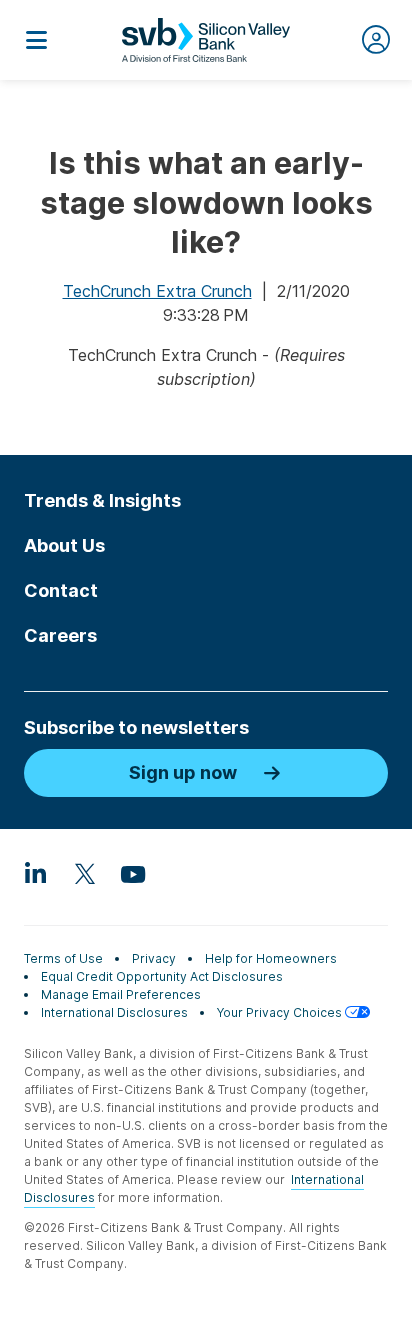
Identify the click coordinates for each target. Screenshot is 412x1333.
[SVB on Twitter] (84, 873)
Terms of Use (63, 958)
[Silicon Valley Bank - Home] (206, 40)
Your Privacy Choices (281, 1012)
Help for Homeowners (271, 958)
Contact (61, 590)
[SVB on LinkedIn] (36, 873)
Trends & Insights (102, 500)
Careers (60, 635)
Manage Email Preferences (121, 994)
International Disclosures (114, 1012)
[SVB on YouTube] (132, 873)
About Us (64, 545)
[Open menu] (36, 40)
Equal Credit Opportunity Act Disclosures (162, 976)
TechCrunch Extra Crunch (157, 291)
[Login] (376, 40)
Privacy (154, 958)
